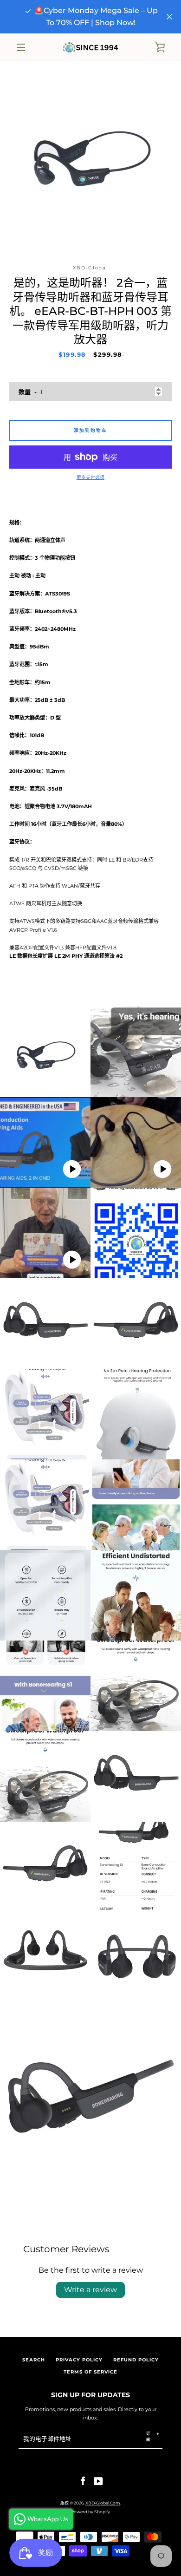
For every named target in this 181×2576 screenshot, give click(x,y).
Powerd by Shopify (90, 2512)
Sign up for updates (90, 2395)
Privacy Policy (79, 2360)
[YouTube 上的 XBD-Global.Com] (98, 2481)
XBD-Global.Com (103, 2503)
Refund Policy (136, 2360)
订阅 (148, 2436)
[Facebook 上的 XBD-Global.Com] (83, 2481)
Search (34, 2360)
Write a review (90, 2290)
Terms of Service (90, 2372)
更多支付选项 (90, 477)
